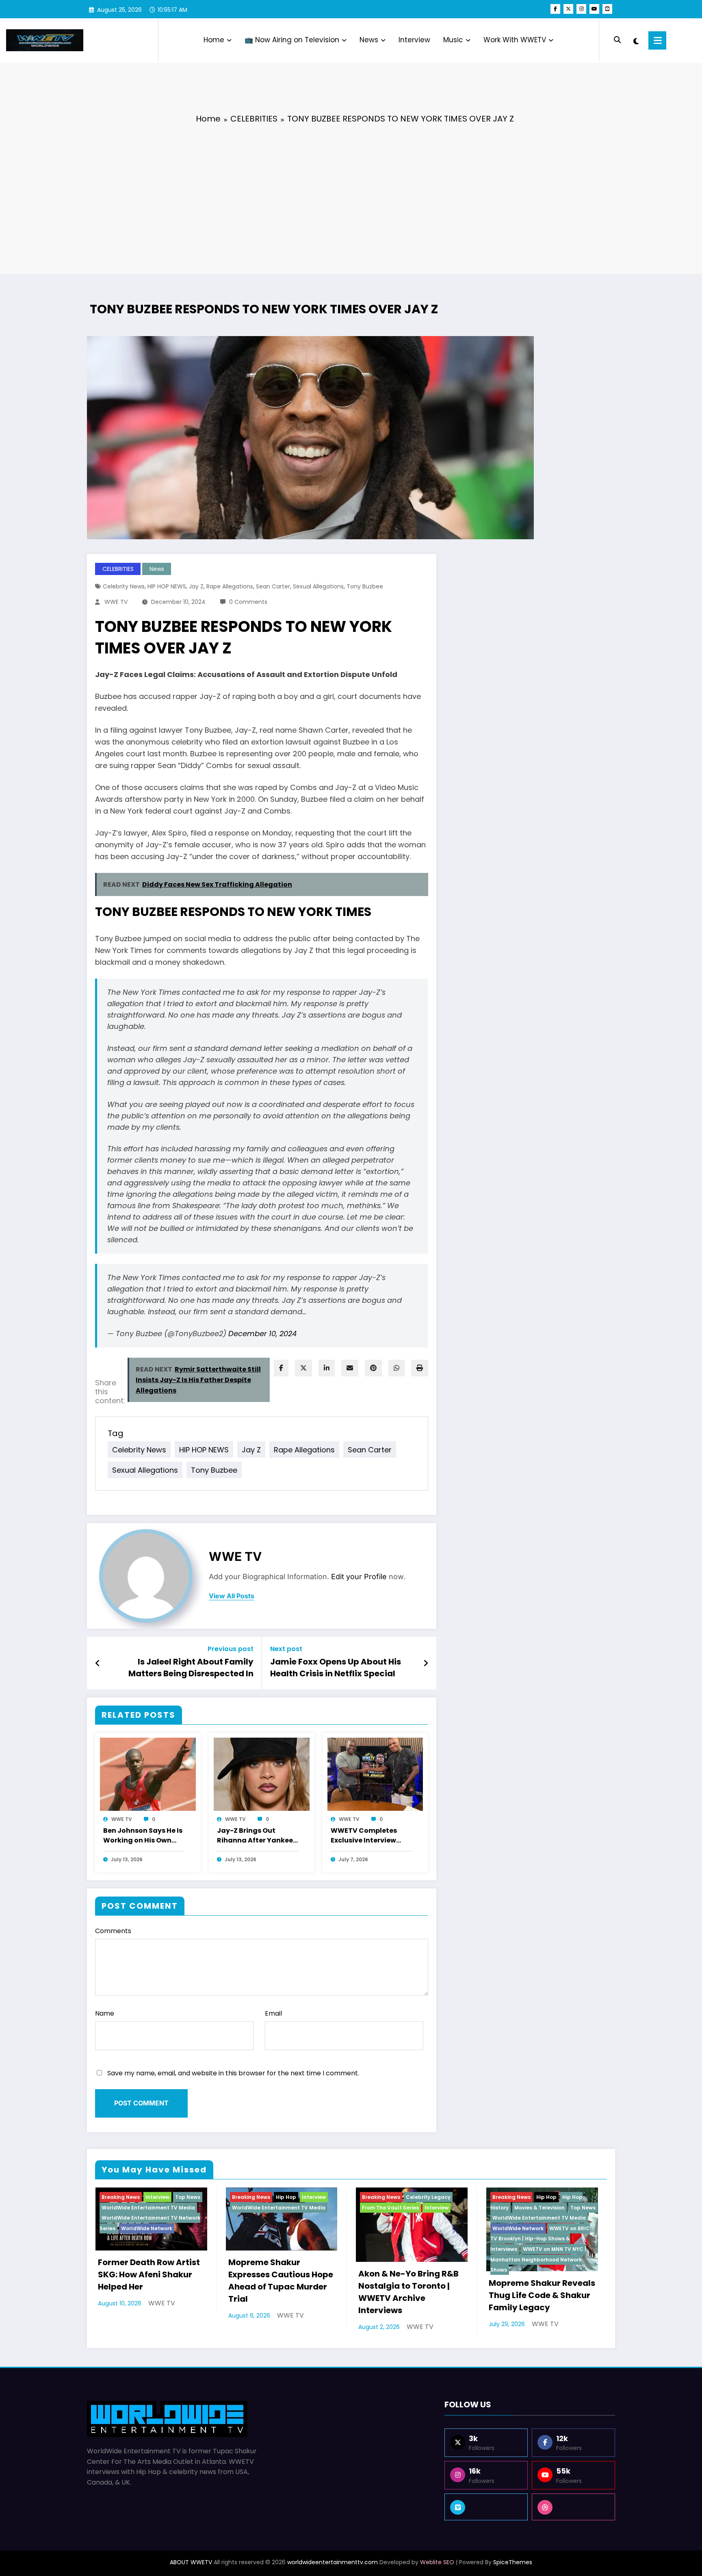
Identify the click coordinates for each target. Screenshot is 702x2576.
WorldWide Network (147, 2228)
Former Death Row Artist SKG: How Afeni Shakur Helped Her (149, 2274)
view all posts (232, 1596)
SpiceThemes (513, 2562)
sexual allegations (318, 586)
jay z (196, 586)
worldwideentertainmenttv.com (333, 2562)
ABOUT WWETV (191, 2562)
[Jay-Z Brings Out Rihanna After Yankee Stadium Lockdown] (262, 1774)
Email (273, 2013)
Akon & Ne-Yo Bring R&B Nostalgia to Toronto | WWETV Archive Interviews (408, 2292)
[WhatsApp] (396, 1368)
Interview (414, 40)
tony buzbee (365, 586)
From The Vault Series (390, 2208)
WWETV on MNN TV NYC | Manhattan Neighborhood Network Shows (538, 2259)
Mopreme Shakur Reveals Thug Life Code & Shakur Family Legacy (542, 2295)
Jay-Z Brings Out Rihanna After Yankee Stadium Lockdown (255, 1836)
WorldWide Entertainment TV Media (148, 2208)
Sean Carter (273, 586)
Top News (188, 2197)
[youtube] (594, 9)
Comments (113, 1931)
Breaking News (121, 2197)
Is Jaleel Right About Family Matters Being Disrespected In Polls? (191, 1669)
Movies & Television (539, 2208)
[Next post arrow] (426, 1663)
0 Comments (248, 602)
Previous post (231, 1649)
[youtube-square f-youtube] (607, 9)
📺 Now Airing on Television (292, 40)
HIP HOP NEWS (167, 586)
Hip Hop (286, 2197)
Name (105, 2013)
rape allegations (230, 586)
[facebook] (281, 1368)
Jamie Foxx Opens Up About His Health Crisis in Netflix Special (336, 1667)
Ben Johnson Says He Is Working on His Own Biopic (143, 1836)
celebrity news (124, 586)
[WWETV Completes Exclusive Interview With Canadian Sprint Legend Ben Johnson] (375, 1774)
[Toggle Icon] (657, 40)
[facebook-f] (555, 9)
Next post (286, 1649)
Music (453, 40)
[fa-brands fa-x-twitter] (568, 9)
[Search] (617, 40)
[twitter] (303, 1368)
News (369, 40)
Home (214, 40)
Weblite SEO (437, 2562)
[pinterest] (373, 1368)
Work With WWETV (515, 40)
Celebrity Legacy (428, 2197)
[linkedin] (327, 1368)
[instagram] (581, 9)
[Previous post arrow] (98, 1663)
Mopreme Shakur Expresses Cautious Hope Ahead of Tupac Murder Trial (281, 2281)
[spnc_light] (636, 40)
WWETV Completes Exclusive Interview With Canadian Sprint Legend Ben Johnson (369, 1836)
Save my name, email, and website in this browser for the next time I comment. (233, 2073)
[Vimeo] (486, 2507)
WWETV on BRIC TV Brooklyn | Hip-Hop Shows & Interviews (540, 2239)
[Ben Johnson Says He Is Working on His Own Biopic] (148, 1774)
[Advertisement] (351, 193)
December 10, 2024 (262, 1334)
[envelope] (350, 1368)
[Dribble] (573, 2507)
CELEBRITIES (118, 569)
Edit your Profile (359, 1577)
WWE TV (116, 602)
